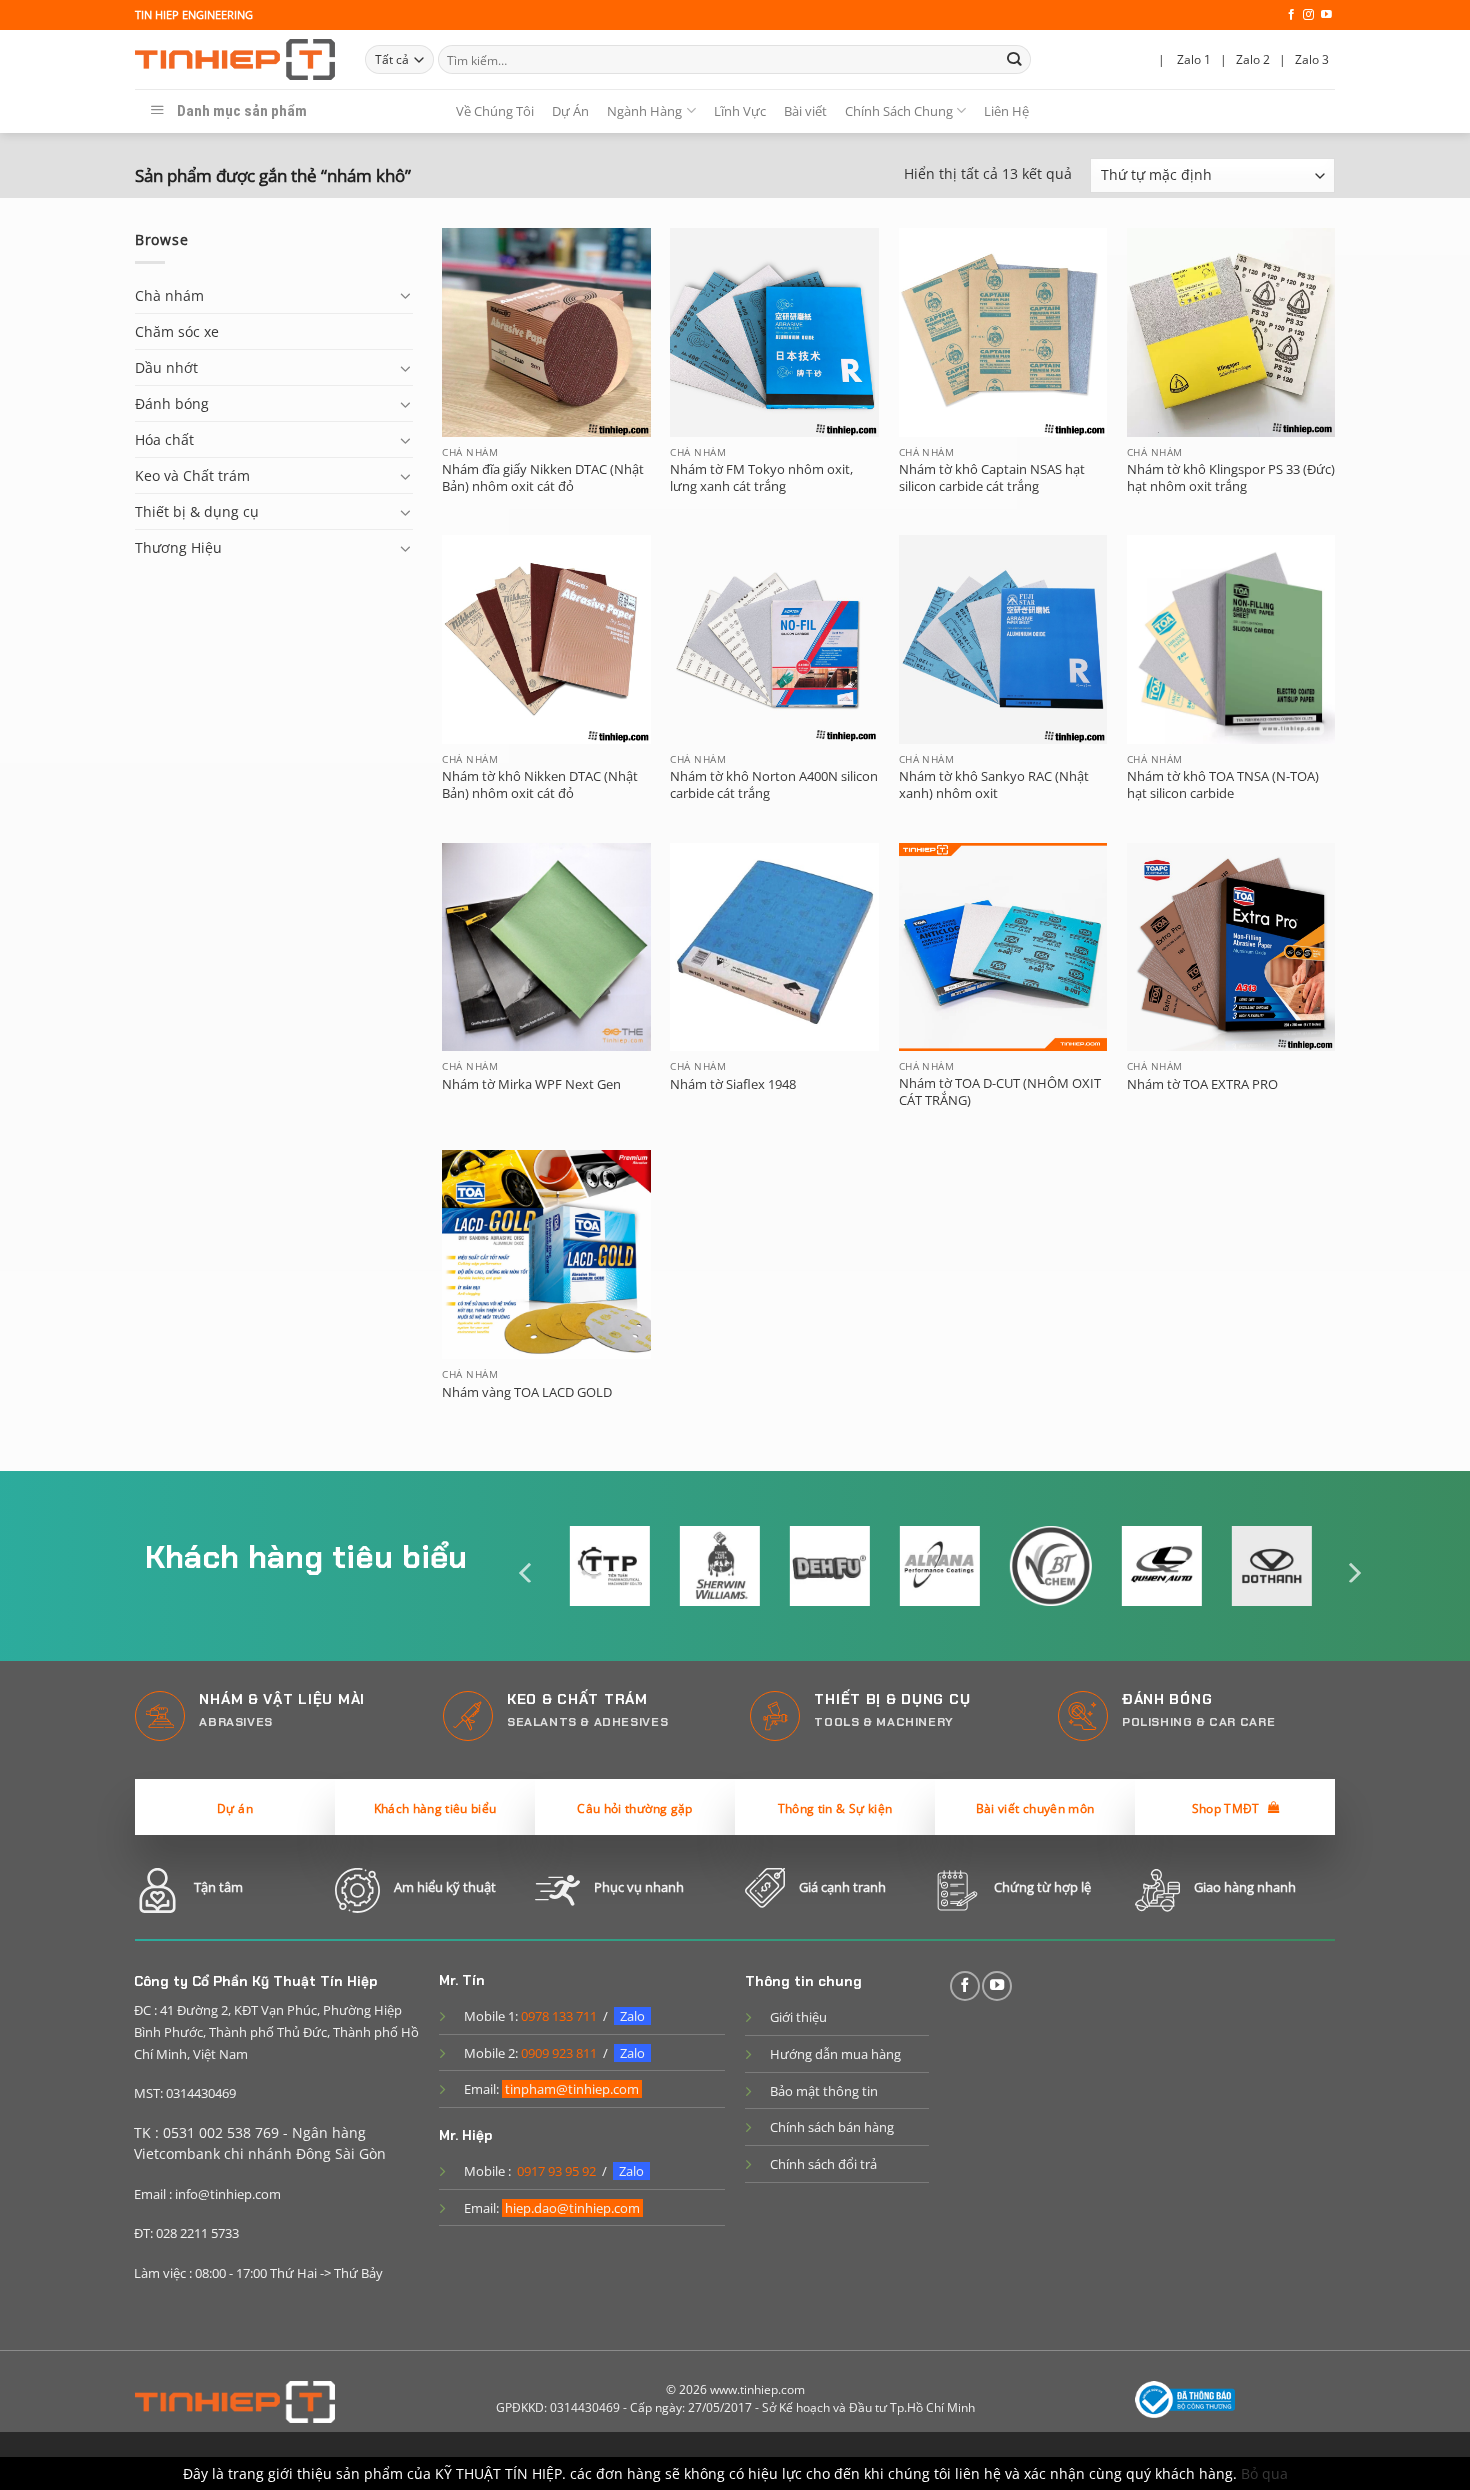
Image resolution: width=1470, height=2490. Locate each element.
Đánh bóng (172, 403)
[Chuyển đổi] (406, 295)
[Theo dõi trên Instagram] (1308, 15)
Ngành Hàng (644, 111)
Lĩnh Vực (740, 111)
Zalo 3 (1312, 59)
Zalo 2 (1253, 59)
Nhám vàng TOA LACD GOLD (527, 1392)
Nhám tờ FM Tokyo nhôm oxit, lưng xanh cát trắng (761, 478)
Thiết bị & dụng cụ (197, 511)
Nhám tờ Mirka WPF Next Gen (531, 1084)
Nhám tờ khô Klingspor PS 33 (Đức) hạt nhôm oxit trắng (1231, 478)
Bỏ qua (1264, 2473)
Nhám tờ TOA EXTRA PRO (1202, 1084)
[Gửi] (1014, 59)
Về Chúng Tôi (495, 111)
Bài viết (805, 111)
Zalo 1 (1194, 59)
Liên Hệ (1006, 111)
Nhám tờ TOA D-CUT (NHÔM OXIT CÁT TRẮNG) (1000, 1092)
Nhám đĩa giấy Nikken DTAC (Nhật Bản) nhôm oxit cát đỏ (543, 478)
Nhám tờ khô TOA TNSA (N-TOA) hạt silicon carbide (1223, 785)
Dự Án (570, 111)
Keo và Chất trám (192, 475)
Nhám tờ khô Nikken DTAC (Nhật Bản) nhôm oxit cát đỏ (540, 785)
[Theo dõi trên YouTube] (1326, 15)
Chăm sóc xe (177, 331)
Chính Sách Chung (899, 111)
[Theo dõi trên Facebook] (1291, 15)
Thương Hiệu (178, 547)
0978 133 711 (559, 2016)
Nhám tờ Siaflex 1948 (733, 1084)
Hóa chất (164, 439)
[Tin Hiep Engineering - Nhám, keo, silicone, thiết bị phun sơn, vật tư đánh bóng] (235, 60)
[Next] (1353, 1572)
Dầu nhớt (166, 367)
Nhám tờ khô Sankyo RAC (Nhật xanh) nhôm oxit (994, 785)
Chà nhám (169, 295)
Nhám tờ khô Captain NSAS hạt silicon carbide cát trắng (992, 478)
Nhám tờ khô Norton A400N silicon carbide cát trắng (774, 785)
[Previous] (527, 1572)
